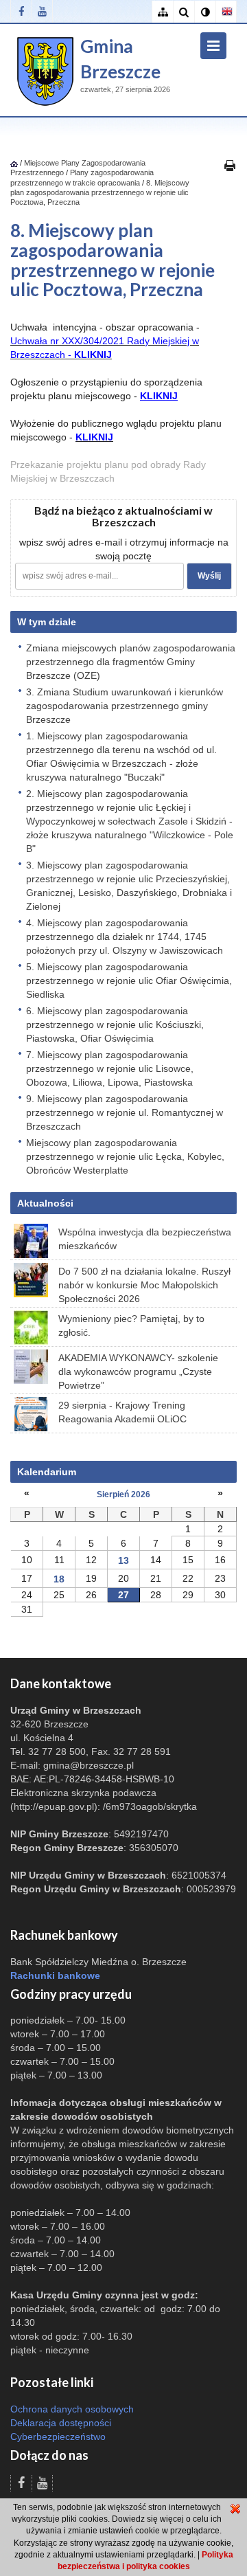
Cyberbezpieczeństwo (58, 2437)
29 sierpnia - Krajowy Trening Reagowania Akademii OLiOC (122, 1412)
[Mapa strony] (162, 12)
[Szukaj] (184, 12)
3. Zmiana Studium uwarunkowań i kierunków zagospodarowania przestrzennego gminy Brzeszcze (125, 706)
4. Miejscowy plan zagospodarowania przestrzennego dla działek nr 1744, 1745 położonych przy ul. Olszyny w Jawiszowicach (125, 937)
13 (123, 1560)
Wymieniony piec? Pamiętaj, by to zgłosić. (131, 1325)
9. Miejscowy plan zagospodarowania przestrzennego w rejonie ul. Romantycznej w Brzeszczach (125, 1112)
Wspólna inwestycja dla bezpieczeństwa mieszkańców (145, 1239)
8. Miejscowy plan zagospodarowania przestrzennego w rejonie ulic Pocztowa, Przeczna (100, 193)
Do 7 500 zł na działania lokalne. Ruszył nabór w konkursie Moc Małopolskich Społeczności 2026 (144, 1285)
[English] (226, 12)
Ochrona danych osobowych (72, 2409)
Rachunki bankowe (55, 1975)
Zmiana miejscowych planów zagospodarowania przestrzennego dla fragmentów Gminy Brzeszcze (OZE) (131, 662)
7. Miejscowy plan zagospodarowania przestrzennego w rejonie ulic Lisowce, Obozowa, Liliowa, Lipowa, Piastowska (110, 1068)
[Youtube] (42, 11)
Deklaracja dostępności (61, 2423)
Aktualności (45, 1203)
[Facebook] (21, 11)
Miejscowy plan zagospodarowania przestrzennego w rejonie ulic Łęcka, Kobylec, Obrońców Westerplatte (125, 1156)
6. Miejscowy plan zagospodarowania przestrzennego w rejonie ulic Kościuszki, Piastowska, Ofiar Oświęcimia (115, 1024)
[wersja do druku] (230, 165)
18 (59, 1579)
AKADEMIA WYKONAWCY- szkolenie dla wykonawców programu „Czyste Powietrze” (138, 1371)
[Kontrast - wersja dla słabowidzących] (205, 12)
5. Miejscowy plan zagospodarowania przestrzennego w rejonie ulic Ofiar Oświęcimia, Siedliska (129, 981)
